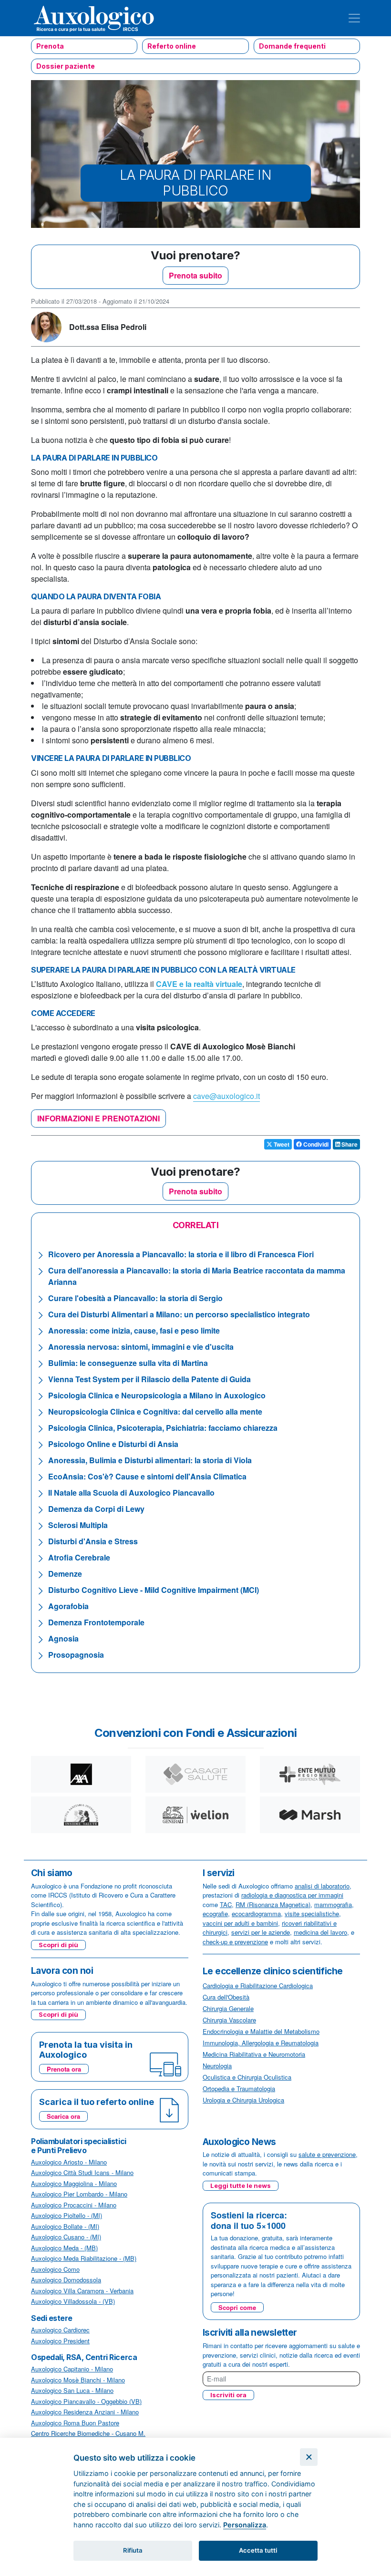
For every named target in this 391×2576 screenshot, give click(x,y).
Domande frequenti (292, 46)
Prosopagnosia (76, 1655)
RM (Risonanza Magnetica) (273, 1904)
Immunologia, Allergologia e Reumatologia (261, 2043)
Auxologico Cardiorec (60, 2330)
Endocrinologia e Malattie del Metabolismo (261, 2031)
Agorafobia (68, 1606)
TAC (226, 1904)
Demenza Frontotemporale (96, 1622)
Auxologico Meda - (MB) (64, 2248)
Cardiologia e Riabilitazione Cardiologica (258, 1986)
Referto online (172, 46)
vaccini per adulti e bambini (240, 1923)
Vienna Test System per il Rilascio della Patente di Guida (149, 1379)
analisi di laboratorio (322, 1886)
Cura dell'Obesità (226, 1997)
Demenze (65, 1574)
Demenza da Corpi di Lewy (96, 1509)
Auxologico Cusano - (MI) (66, 2237)
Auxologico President (60, 2341)
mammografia (333, 1904)
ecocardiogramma (256, 1914)
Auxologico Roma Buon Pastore (75, 2423)
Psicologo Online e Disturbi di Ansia (113, 1444)
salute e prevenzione (327, 2154)
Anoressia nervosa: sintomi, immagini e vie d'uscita (141, 1347)
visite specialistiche (312, 1914)
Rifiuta (133, 2550)
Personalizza (245, 2525)
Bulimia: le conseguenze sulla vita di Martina (128, 1363)
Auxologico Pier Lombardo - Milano (79, 2194)
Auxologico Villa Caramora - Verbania (82, 2291)
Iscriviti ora (228, 2395)
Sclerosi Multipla (78, 1525)
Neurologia (217, 2066)
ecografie (215, 1914)
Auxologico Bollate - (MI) (65, 2226)
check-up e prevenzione (235, 1942)
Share (349, 1144)
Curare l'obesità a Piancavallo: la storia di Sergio (135, 1298)
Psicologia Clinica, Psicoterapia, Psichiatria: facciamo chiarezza (163, 1428)
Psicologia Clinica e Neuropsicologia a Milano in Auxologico (157, 1395)
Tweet (281, 1144)
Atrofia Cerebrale (79, 1557)
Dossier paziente (66, 66)
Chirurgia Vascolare (229, 2020)
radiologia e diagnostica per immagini (292, 1895)
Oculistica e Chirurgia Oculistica (247, 2077)
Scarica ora (63, 2116)
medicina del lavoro (320, 1932)
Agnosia (63, 1638)
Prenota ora (64, 2069)
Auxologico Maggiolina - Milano (74, 2183)
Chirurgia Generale (228, 2008)
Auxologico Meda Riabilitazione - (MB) (84, 2258)
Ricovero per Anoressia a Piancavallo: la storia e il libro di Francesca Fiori (181, 1254)
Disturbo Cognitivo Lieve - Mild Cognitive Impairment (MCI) (154, 1590)
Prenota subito (195, 275)
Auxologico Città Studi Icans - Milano (82, 2172)
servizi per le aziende (261, 1932)
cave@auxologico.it (226, 1096)
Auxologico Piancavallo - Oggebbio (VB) (86, 2401)
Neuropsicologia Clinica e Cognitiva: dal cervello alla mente (155, 1411)
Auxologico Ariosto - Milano (69, 2162)
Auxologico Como (55, 2269)
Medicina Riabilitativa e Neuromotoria (254, 2054)
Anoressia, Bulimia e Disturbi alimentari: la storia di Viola (150, 1460)
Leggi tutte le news (241, 2186)
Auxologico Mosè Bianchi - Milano (78, 2380)
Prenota (50, 46)
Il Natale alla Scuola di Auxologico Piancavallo (131, 1493)
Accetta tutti (258, 2550)
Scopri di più (58, 1945)
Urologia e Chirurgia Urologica (243, 2100)
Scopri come (237, 2307)
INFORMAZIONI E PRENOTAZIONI (98, 1118)
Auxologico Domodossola (66, 2280)
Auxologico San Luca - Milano (72, 2390)
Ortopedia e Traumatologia (239, 2089)
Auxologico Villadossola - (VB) (73, 2301)
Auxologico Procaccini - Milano (74, 2205)
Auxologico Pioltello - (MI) (67, 2215)
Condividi (315, 1144)
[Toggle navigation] (354, 18)
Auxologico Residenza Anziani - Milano (85, 2412)
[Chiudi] (309, 2457)
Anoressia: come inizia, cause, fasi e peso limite (134, 1330)
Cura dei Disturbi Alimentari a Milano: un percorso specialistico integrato (179, 1314)
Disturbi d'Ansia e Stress (93, 1541)
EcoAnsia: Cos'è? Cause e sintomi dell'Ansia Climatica (147, 1476)
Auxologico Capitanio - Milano (72, 2369)
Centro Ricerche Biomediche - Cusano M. (88, 2433)
